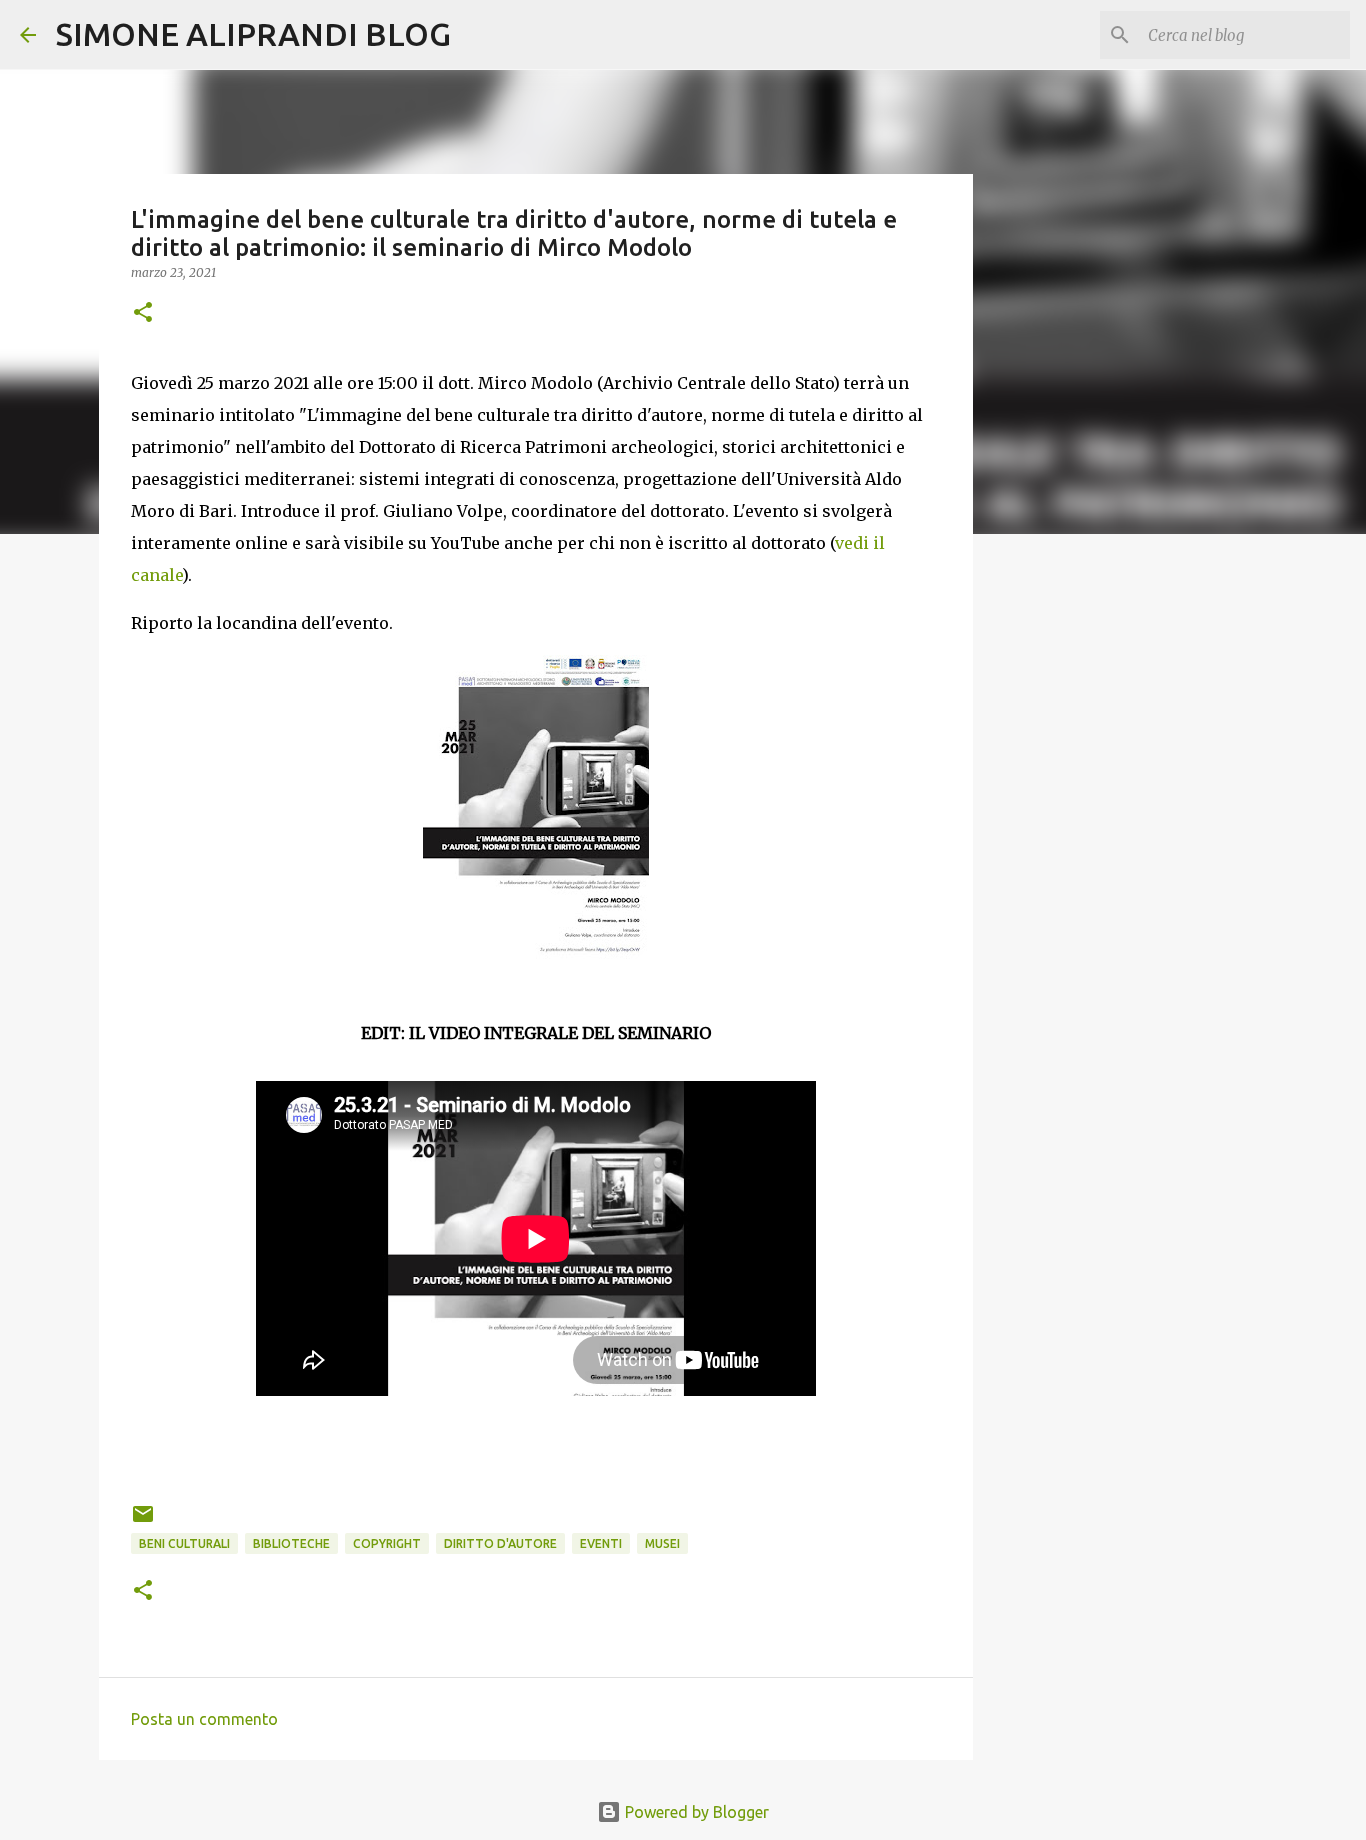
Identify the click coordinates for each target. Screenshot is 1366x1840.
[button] (143, 313)
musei (662, 1543)
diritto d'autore (500, 1543)
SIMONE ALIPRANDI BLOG (253, 34)
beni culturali (184, 1543)
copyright (387, 1543)
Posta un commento (204, 1719)
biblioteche (291, 1543)
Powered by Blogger (695, 1812)
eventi (601, 1543)
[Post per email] (143, 1521)
